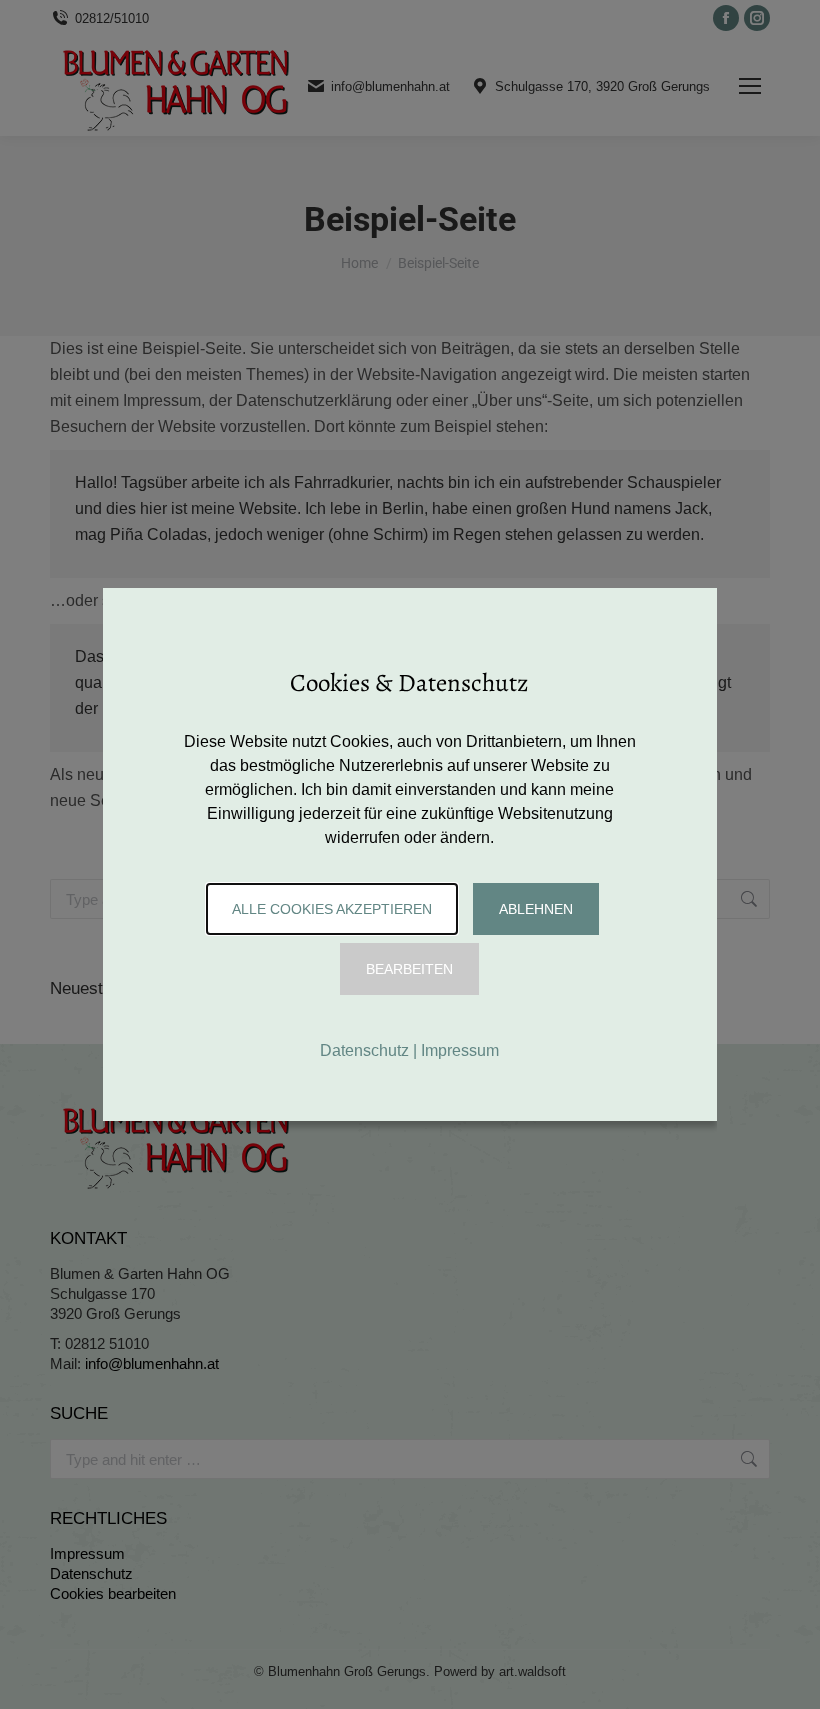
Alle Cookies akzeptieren (332, 909)
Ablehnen (536, 909)
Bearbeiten (409, 969)
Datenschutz (364, 1050)
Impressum (460, 1050)
